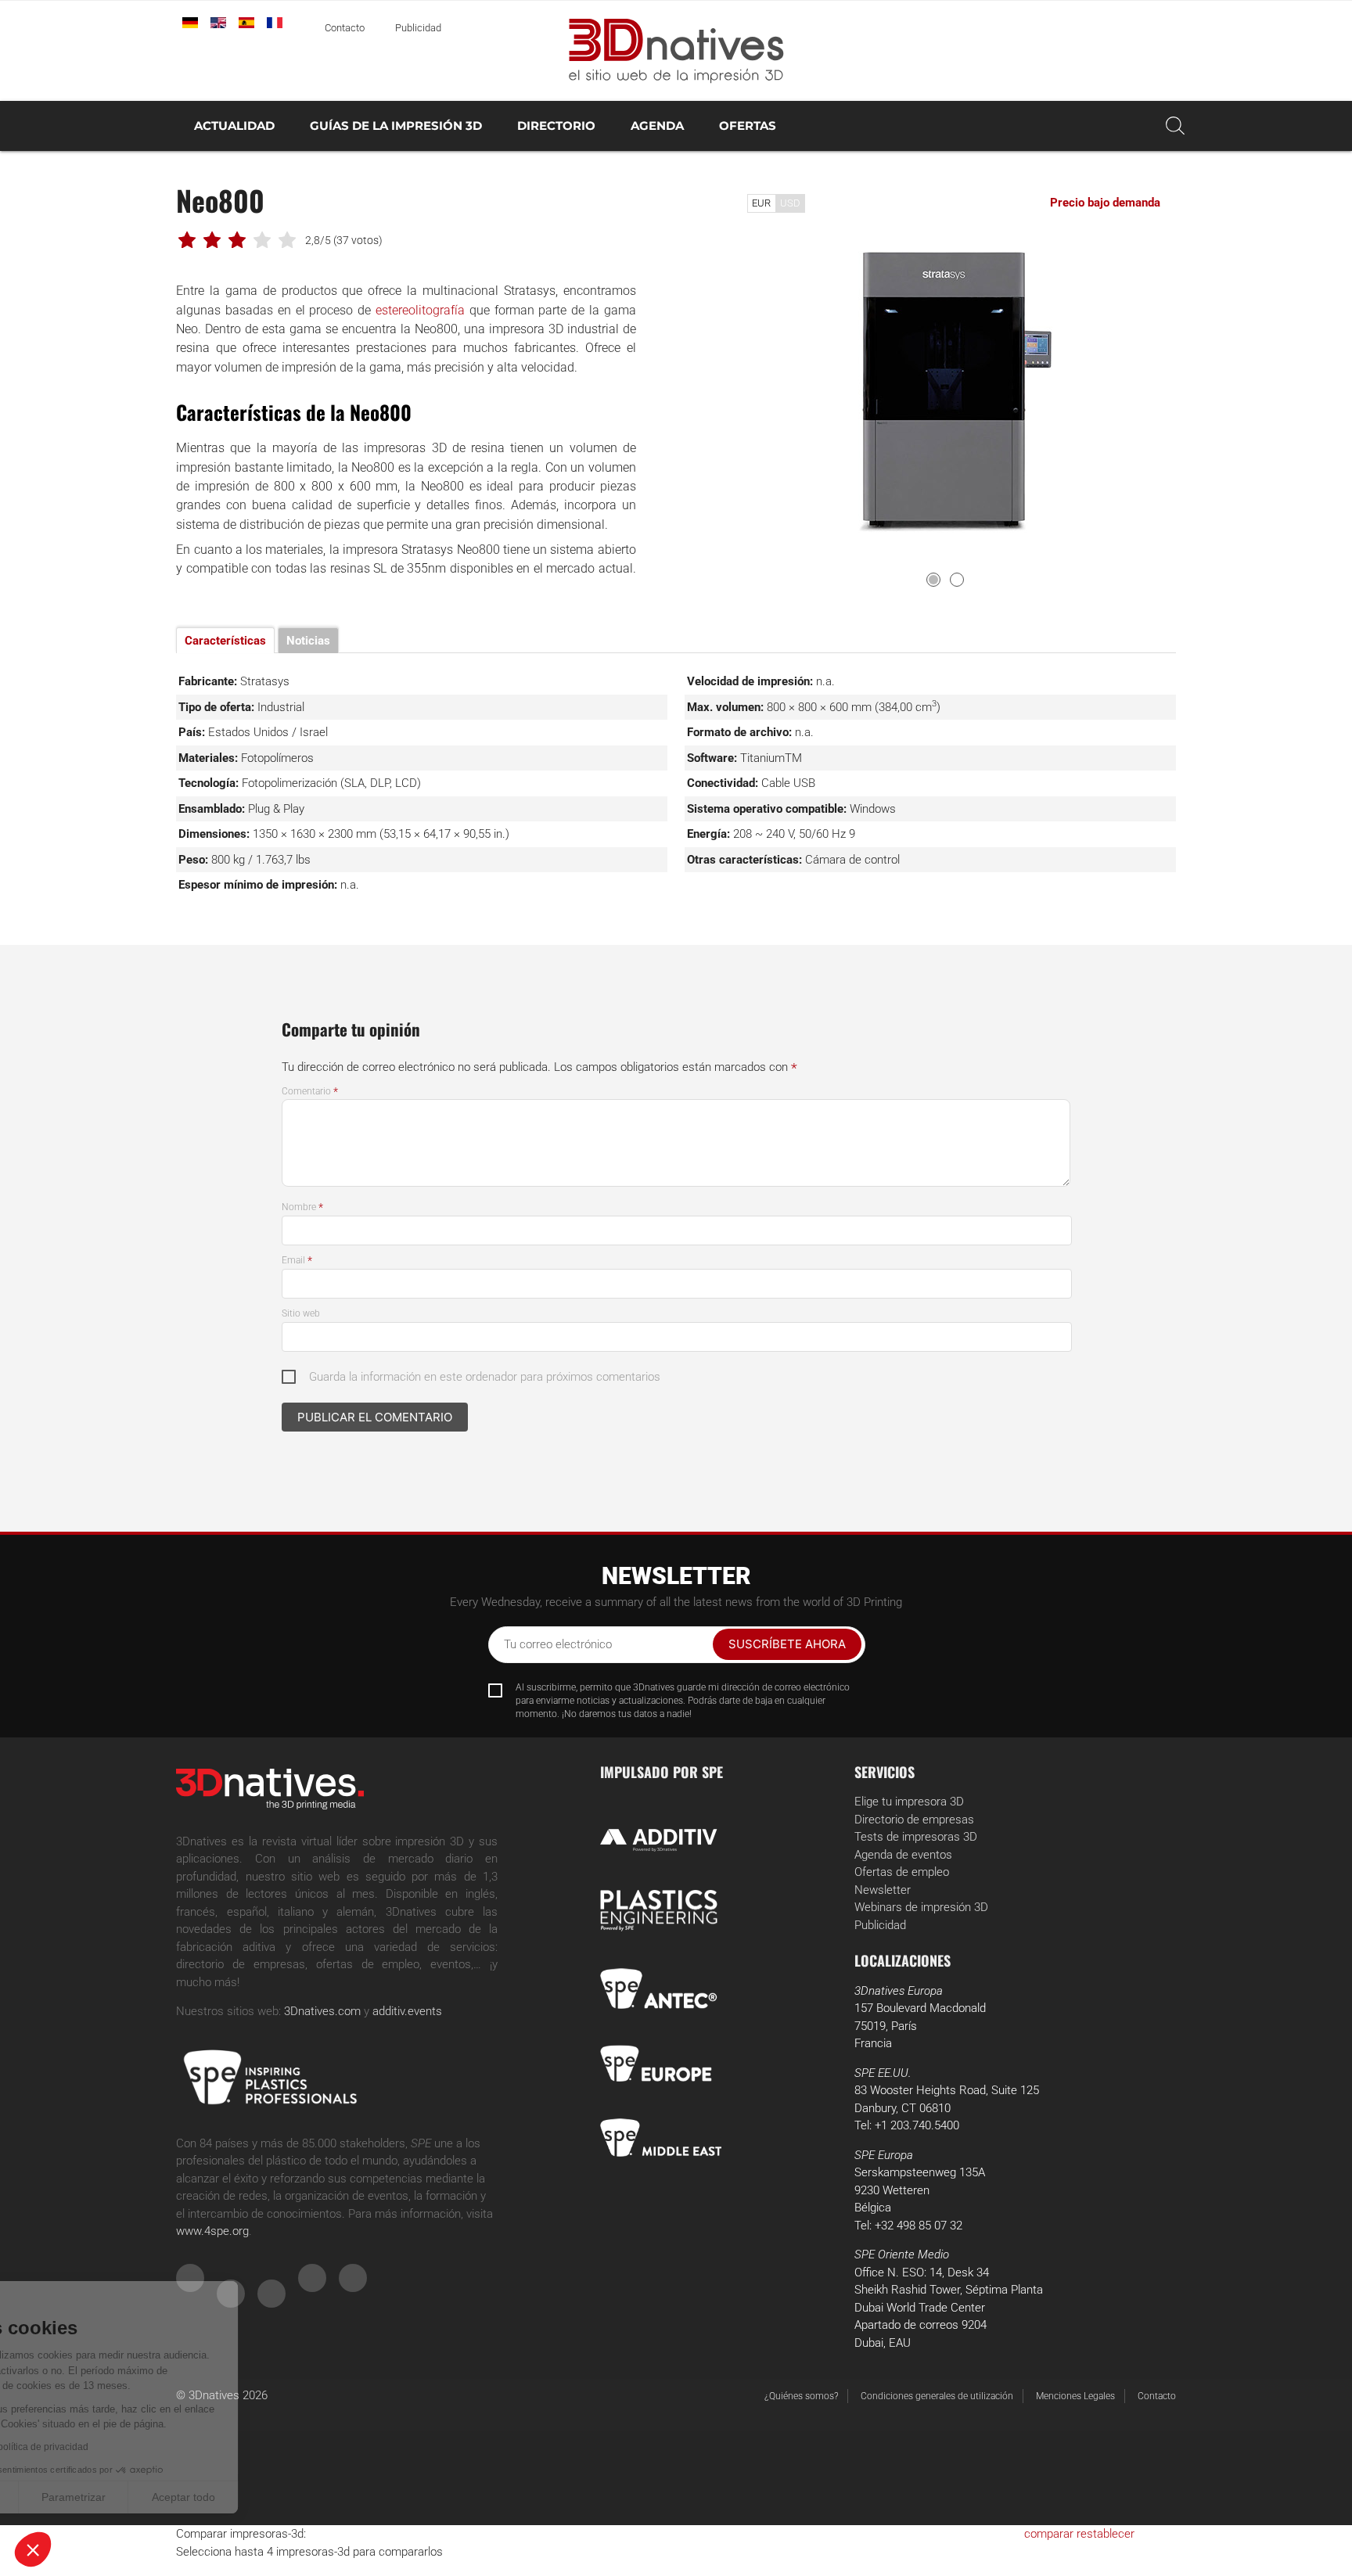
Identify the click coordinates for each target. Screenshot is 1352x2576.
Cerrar (70, 2497)
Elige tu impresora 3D (909, 1802)
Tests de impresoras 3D (916, 1837)
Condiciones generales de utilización (937, 2396)
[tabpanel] (946, 395)
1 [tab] (933, 580)
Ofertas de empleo (902, 1872)
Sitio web (301, 1313)
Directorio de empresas (914, 1820)
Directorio (556, 126)
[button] (33, 2549)
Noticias (308, 641)
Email (297, 1260)
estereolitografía (420, 310)
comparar (1049, 2534)
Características (225, 641)
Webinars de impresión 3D (921, 1907)
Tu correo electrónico (558, 1644)
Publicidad (418, 28)
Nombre (302, 1207)
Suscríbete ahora (787, 1644)
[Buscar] (1175, 126)
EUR (761, 203)
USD (790, 203)
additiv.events (407, 2011)
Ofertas (748, 126)
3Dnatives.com (322, 2011)
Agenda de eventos (903, 1855)
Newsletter (883, 1890)
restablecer (1106, 2534)
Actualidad (234, 126)
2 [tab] (957, 580)
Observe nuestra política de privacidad (113, 2447)
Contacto (345, 28)
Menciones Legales (1075, 2396)
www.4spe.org (212, 2231)
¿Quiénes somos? (801, 2396)
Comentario (310, 1091)
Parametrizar (180, 2497)
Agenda (657, 126)
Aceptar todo (290, 2497)
